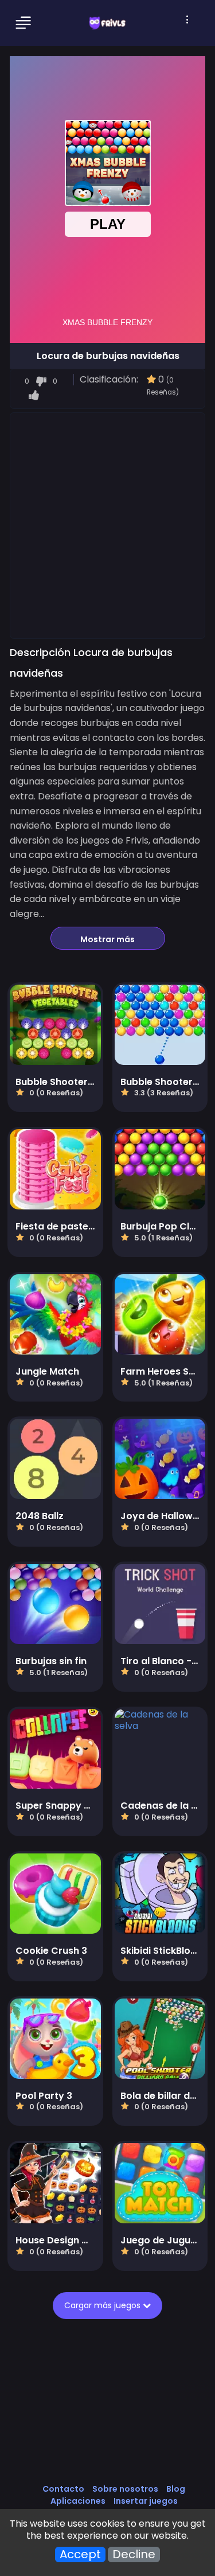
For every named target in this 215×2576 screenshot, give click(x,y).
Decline (134, 2554)
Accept (80, 2554)
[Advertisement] (107, 525)
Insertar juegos (146, 2501)
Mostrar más (107, 939)
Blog (176, 2489)
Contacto (63, 2489)
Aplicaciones (78, 2501)
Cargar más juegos (106, 2305)
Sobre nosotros (125, 2489)
